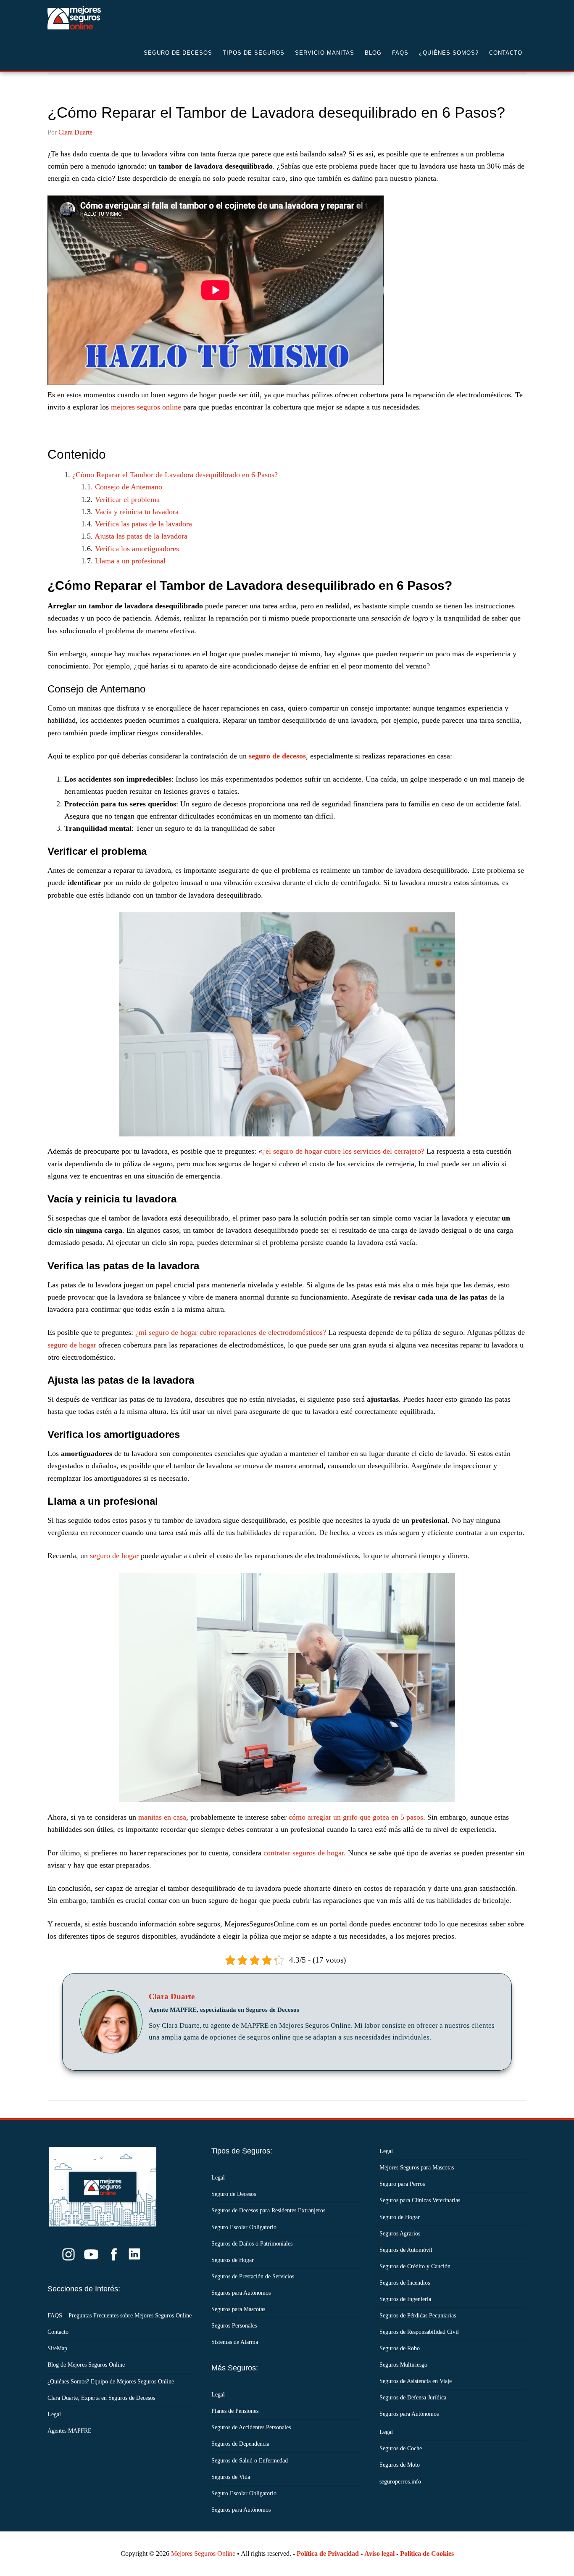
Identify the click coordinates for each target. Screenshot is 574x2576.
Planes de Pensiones (235, 2411)
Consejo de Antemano (129, 487)
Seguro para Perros (402, 2184)
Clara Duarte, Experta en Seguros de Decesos (101, 2398)
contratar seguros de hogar (304, 1853)
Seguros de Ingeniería (405, 2299)
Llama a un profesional (130, 561)
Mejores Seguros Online (203, 2554)
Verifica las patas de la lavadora (143, 524)
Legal (54, 2414)
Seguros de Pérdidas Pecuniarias (418, 2316)
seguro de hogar (72, 1345)
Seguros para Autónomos (241, 2293)
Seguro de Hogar (400, 2217)
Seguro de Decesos (115, 18)
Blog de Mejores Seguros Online (86, 2365)
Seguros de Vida (231, 2477)
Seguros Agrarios (400, 2234)
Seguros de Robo (400, 2348)
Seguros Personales (234, 2326)
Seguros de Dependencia (240, 2444)
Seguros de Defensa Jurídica (413, 2398)
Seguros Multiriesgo (403, 2365)
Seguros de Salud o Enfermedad (250, 2461)
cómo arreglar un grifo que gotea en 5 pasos (356, 1817)
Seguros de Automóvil (406, 2250)
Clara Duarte (172, 1997)
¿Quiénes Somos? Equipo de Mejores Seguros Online (111, 2382)
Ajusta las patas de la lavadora (141, 536)
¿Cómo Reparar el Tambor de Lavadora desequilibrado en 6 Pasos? (175, 475)
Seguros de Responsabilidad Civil (419, 2332)
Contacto (58, 2332)
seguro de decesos (277, 756)
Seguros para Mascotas (238, 2309)
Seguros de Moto (400, 2465)
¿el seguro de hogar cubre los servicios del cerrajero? (343, 1151)
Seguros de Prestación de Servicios (253, 2276)
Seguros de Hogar (233, 2260)
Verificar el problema (127, 499)
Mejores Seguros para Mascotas (417, 2168)
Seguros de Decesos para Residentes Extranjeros (268, 2210)
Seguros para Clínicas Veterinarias (420, 2200)
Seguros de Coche (401, 2448)
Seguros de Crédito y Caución (415, 2266)
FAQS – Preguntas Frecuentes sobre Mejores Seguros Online (120, 2316)
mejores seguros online (146, 407)
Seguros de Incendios (405, 2283)
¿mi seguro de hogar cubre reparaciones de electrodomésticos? (231, 1332)
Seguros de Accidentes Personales (251, 2427)
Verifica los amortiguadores (137, 549)
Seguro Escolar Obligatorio (244, 2227)
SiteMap (57, 2348)
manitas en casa (162, 1817)
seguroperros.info (400, 2482)
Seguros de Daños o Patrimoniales (252, 2244)
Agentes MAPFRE (70, 2431)
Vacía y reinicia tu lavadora (137, 512)
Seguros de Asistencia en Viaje (416, 2381)
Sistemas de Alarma (235, 2342)
